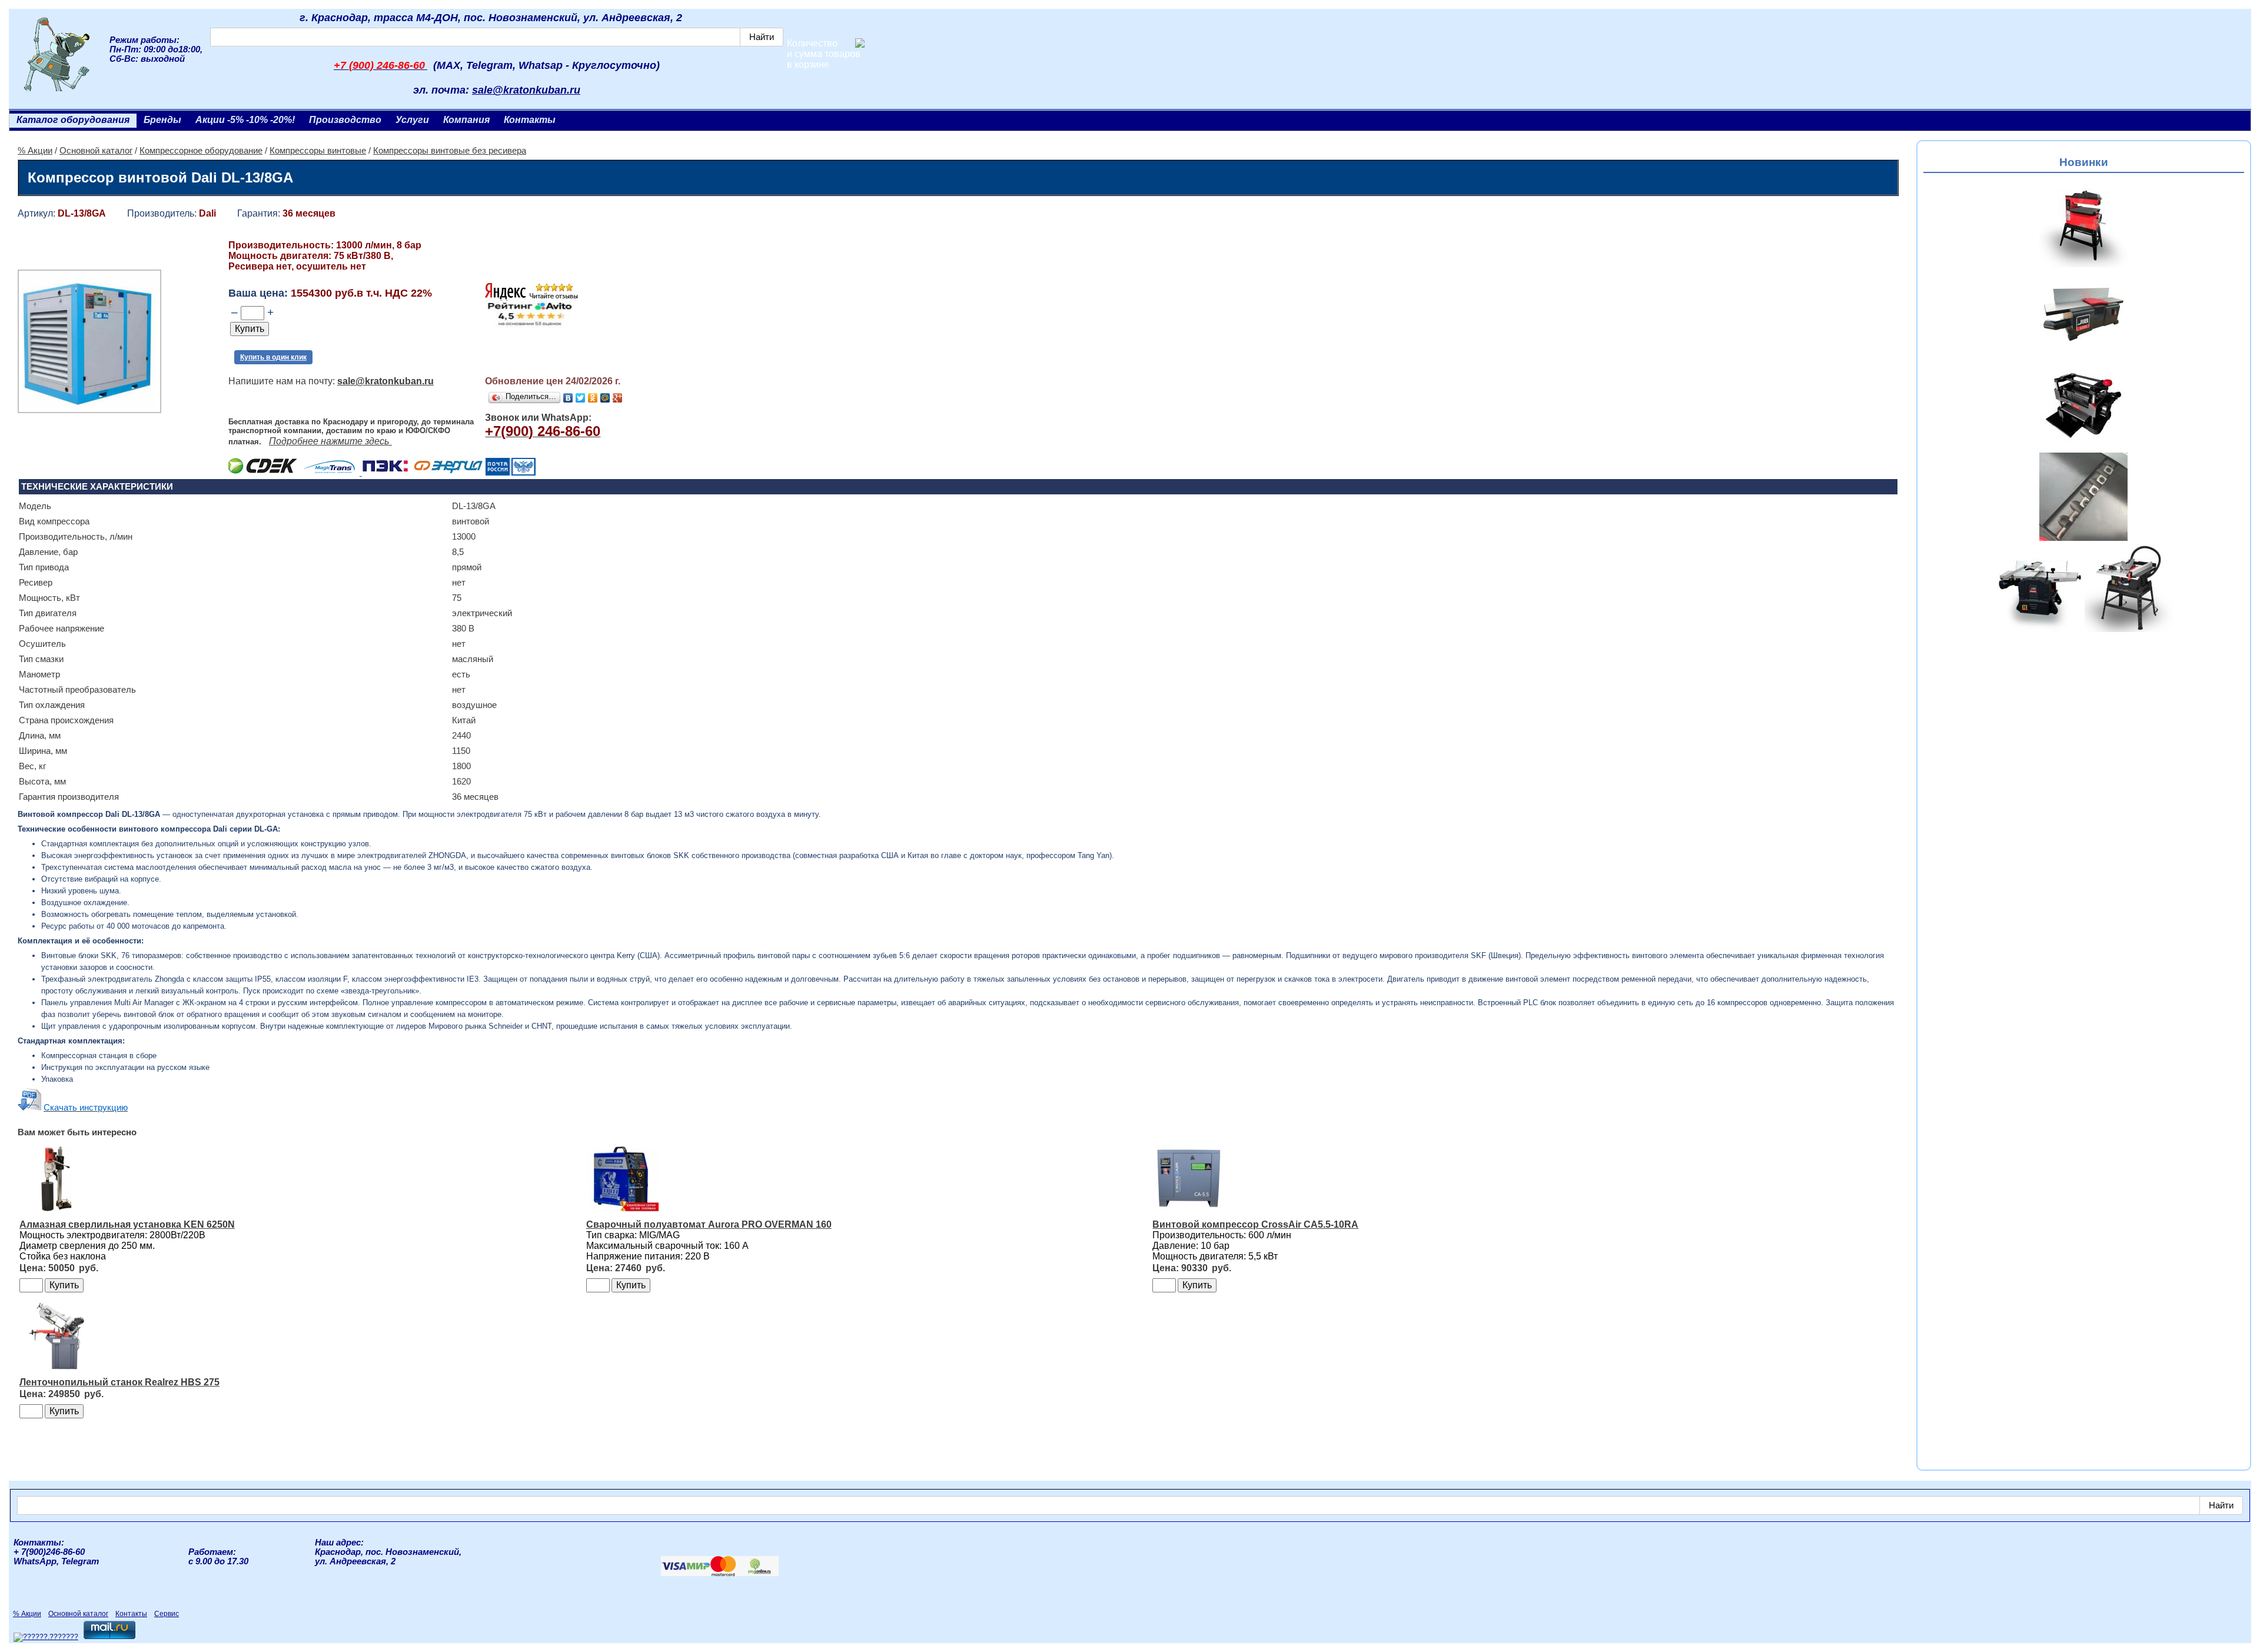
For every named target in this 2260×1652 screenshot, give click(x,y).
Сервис (167, 1614)
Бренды (162, 120)
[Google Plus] (618, 398)
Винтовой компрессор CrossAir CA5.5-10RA (1255, 1224)
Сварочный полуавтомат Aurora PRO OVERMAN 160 (709, 1224)
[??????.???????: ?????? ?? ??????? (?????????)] (46, 1637)
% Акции (35, 151)
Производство (345, 120)
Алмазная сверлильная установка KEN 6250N (127, 1224)
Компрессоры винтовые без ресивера (450, 151)
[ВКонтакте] (568, 398)
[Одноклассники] (593, 398)
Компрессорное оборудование (201, 151)
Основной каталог (96, 151)
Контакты (530, 120)
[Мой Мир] (605, 398)
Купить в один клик (273, 357)
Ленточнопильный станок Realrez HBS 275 (119, 1382)
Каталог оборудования (73, 120)
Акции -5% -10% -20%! (245, 120)
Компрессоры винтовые (318, 151)
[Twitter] (581, 398)
